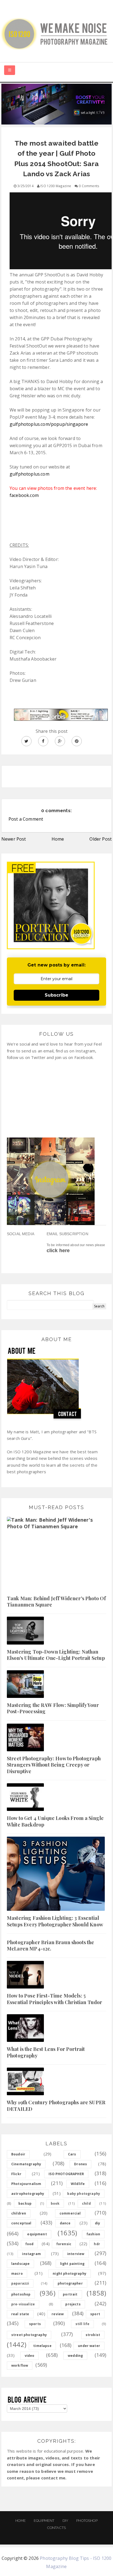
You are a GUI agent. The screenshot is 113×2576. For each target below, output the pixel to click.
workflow (20, 2365)
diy (98, 2223)
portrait (70, 2294)
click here (58, 1251)
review (58, 2314)
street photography (29, 2335)
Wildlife (78, 2184)
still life (83, 2324)
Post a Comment (26, 819)
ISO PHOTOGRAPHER (66, 2174)
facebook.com (24, 495)
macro (17, 2273)
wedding (75, 2356)
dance (65, 2223)
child (86, 2203)
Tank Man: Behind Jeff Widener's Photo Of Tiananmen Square (56, 1601)
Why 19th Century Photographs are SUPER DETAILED (56, 2105)
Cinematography (26, 2164)
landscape (20, 2264)
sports (35, 2324)
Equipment (44, 2521)
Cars (72, 2154)
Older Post (101, 839)
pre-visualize (23, 2304)
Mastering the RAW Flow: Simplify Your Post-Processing (53, 1708)
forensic (64, 2244)
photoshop (21, 2294)
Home (58, 839)
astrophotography (28, 2194)
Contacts (56, 2528)
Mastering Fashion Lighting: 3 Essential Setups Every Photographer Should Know (55, 1921)
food (29, 2244)
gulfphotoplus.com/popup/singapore (49, 424)
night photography (70, 2273)
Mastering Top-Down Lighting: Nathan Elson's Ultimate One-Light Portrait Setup (56, 1655)
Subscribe (56, 995)
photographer (70, 2283)
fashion (93, 2234)
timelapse (42, 2346)
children (19, 2213)
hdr (97, 2244)
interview (76, 2254)
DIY (65, 2521)
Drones (80, 2164)
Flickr (16, 2174)
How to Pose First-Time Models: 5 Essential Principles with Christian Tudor (55, 1999)
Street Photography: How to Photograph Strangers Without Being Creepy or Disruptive (54, 1765)
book (55, 2203)
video (30, 2356)
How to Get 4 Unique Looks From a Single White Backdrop (55, 1821)
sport (95, 2314)
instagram (31, 2254)
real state (20, 2314)
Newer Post (14, 839)
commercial (70, 2213)
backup (25, 2203)
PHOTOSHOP (87, 2521)
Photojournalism (26, 2184)
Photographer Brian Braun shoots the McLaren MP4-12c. (51, 1945)
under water (89, 2346)
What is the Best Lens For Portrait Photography (46, 2052)
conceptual (21, 2223)
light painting (72, 2264)
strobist (93, 2335)
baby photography (84, 2194)
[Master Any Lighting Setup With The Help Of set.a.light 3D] (56, 104)
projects (73, 2304)
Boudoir (18, 2154)
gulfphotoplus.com (29, 474)
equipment (37, 2234)
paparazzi (20, 2283)
